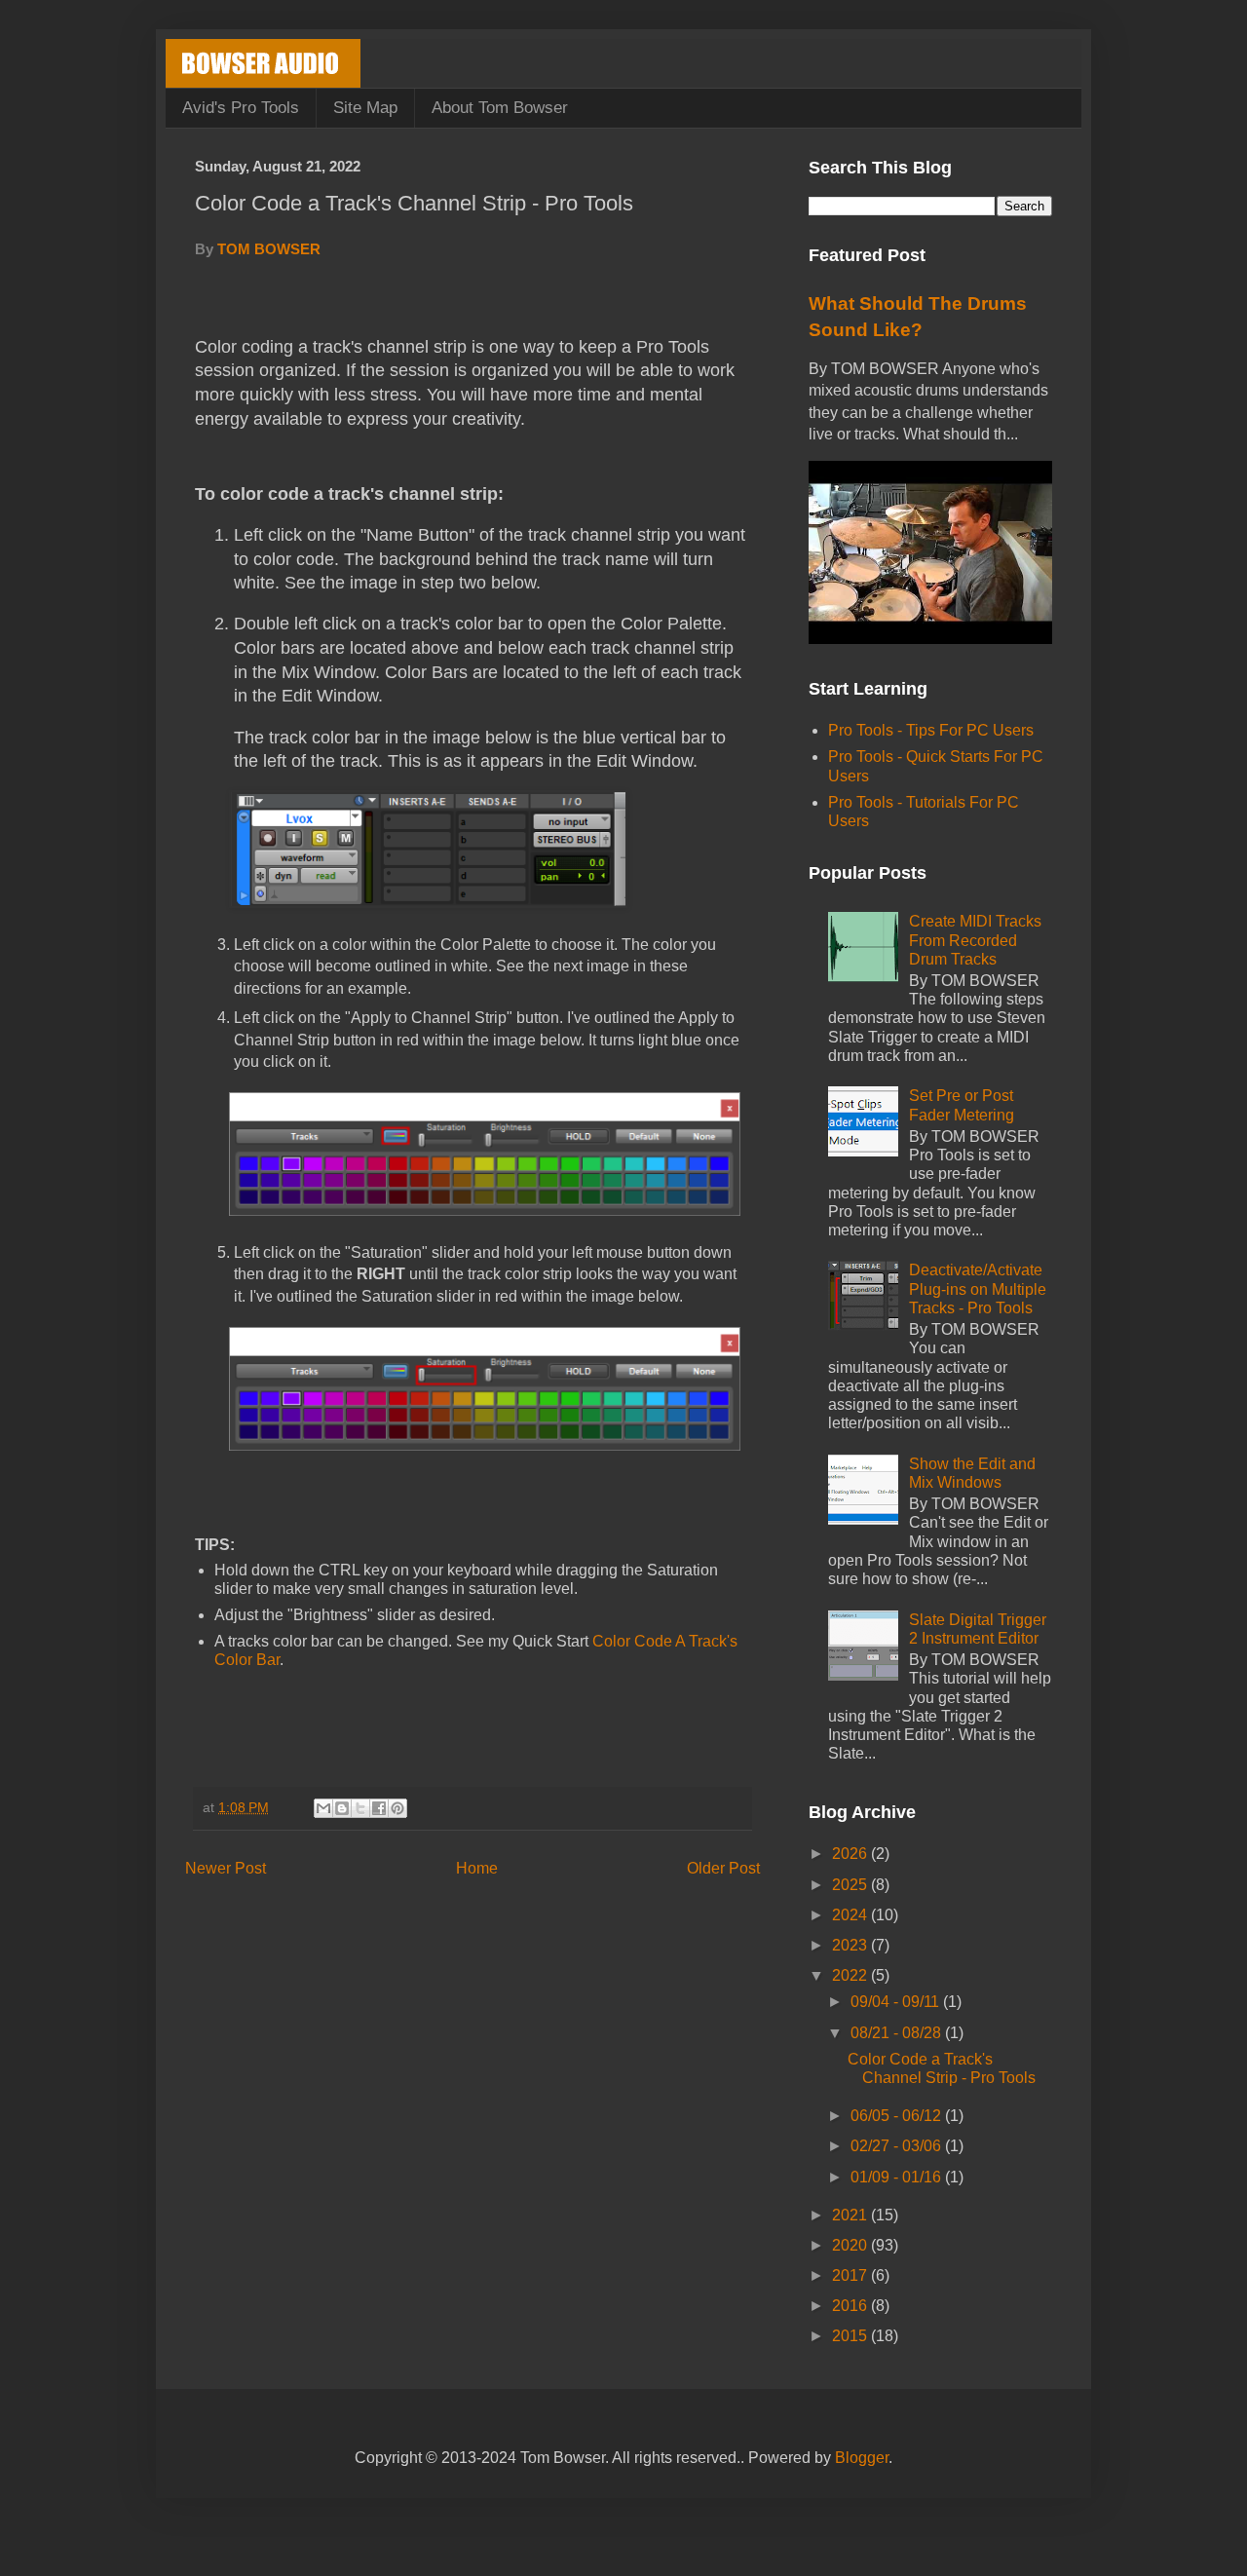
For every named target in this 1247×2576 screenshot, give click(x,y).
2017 (851, 2275)
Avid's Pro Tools (241, 108)
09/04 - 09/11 (897, 2002)
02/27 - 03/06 (898, 2146)
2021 (851, 2215)
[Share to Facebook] (379, 1808)
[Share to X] (360, 1808)
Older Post (723, 1868)
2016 (851, 2306)
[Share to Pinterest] (397, 1808)
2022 (851, 1975)
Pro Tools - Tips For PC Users (931, 730)
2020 (851, 2245)
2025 (851, 1885)
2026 (851, 1854)
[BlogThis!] (342, 1808)
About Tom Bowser (500, 108)
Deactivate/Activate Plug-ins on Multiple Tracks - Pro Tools (978, 1288)
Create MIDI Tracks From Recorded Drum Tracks (975, 940)
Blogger (862, 2458)
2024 (851, 1915)
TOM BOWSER (269, 249)
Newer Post (226, 1868)
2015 (851, 2336)
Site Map (365, 108)
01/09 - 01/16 (898, 2177)
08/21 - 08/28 (898, 2033)
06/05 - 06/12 (898, 2116)
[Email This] (323, 1808)
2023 (851, 1945)
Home (477, 1868)
